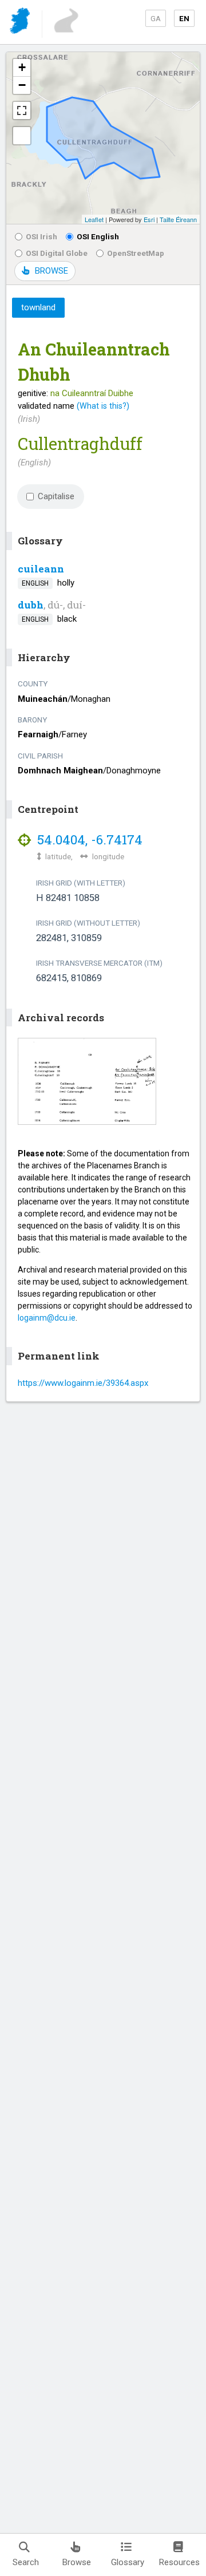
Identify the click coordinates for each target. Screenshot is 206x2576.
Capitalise (56, 496)
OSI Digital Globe (57, 253)
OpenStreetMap (136, 253)
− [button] (22, 85)
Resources (179, 2562)
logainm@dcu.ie (47, 1318)
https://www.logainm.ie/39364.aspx (83, 1383)
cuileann (41, 569)
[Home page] (21, 23)
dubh (31, 605)
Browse (77, 2562)
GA (156, 18)
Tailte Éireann (178, 219)
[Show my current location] (22, 136)
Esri (149, 219)
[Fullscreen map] (22, 110)
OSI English (98, 236)
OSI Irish (41, 236)
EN (184, 18)
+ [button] (22, 67)
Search (26, 2562)
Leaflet (94, 219)
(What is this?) (103, 406)
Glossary (128, 2562)
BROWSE (51, 271)
